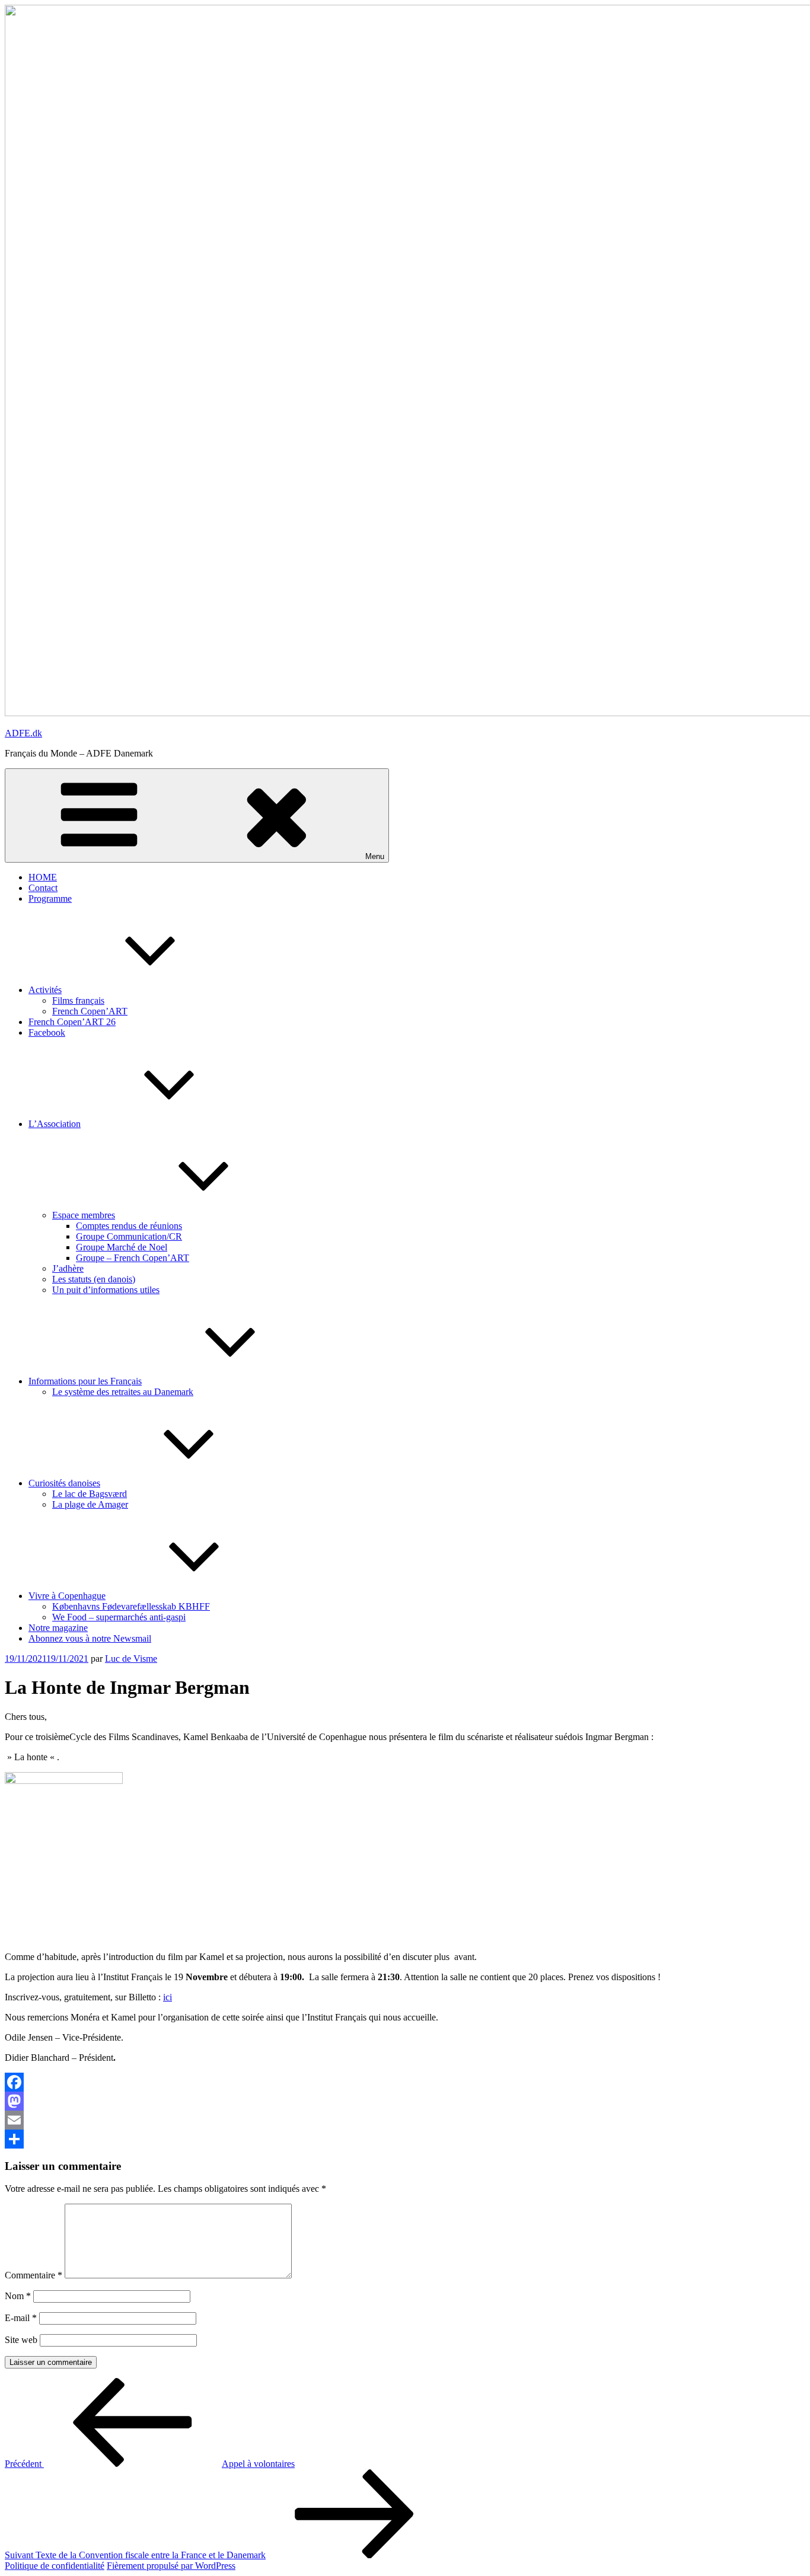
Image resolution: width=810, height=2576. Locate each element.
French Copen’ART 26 (72, 1022)
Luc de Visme (131, 1659)
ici (168, 1997)
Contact (43, 888)
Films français (78, 1000)
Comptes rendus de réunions (129, 1226)
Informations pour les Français (85, 1381)
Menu (375, 856)
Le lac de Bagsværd (90, 1494)
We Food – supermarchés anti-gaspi (119, 1617)
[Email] (405, 2120)
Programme (50, 898)
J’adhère (68, 1268)
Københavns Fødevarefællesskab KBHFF (131, 1606)
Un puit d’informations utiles (106, 1290)
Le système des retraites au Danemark (123, 1392)
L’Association (55, 1124)
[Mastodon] (405, 2101)
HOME (43, 877)
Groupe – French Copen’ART (133, 1258)
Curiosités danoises (64, 1483)
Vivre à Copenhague (67, 1596)
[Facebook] (405, 2082)
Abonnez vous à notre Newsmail (90, 1638)
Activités (45, 990)
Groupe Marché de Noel (122, 1247)
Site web (21, 2340)
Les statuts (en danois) (94, 1279)
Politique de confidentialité (55, 2566)
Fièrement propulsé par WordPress (171, 2566)
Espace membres (84, 1215)
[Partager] (405, 2139)
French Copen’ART (90, 1011)
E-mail (21, 2318)
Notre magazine (58, 1628)
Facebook (47, 1032)
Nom (18, 2296)
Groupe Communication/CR (129, 1236)
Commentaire (34, 2275)
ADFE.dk (23, 733)
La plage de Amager (90, 1504)
